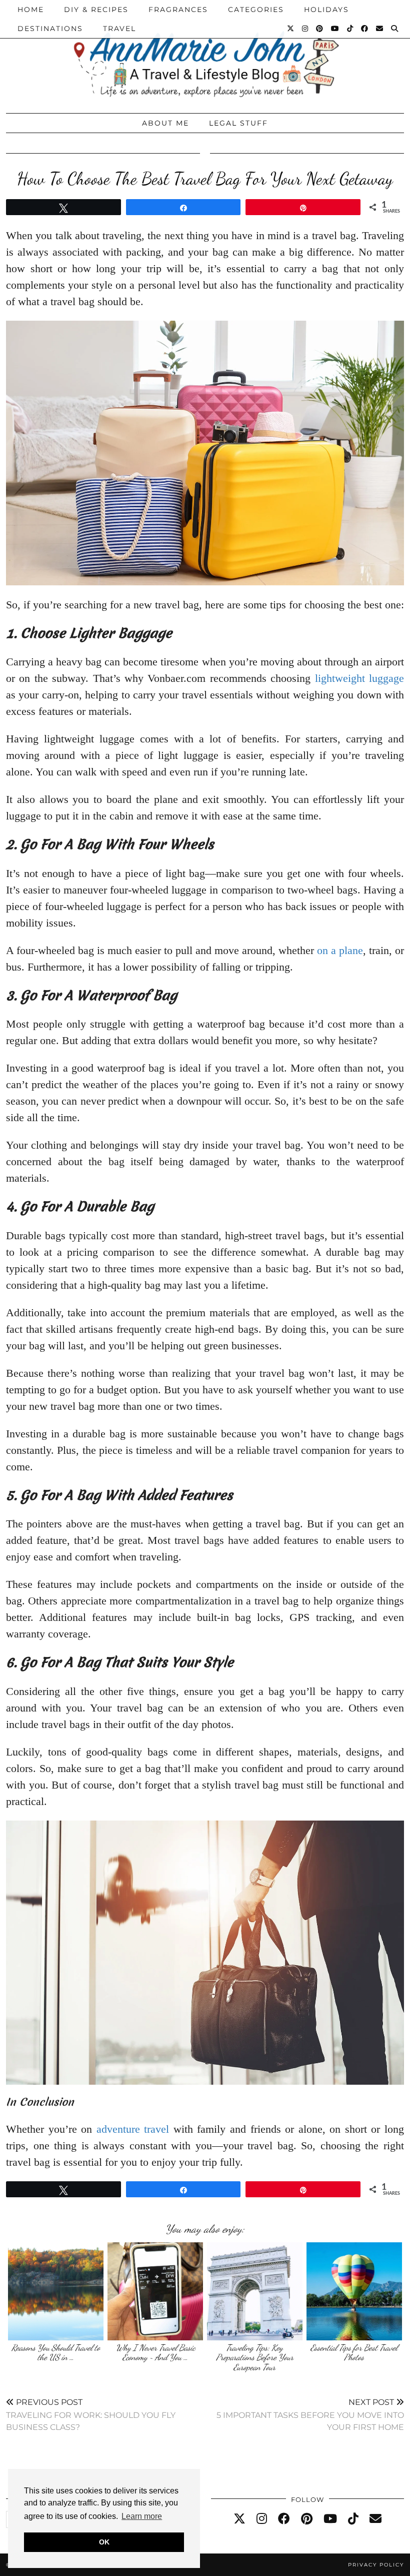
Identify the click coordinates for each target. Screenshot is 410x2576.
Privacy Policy (376, 2565)
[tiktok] (353, 2519)
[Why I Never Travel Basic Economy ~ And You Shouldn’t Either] (155, 2291)
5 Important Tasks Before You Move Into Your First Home (310, 2415)
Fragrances (178, 10)
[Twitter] (291, 29)
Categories (256, 10)
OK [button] (104, 2542)
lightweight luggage (359, 678)
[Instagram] (305, 29)
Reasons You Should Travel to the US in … (56, 2353)
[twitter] (239, 2519)
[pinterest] (307, 2519)
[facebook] (284, 2519)
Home (31, 10)
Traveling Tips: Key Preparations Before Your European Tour (255, 2357)
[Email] (380, 29)
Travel (119, 29)
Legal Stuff (238, 123)
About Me (165, 123)
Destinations (50, 29)
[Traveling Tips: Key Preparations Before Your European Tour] (255, 2291)
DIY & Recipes (96, 10)
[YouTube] (335, 29)
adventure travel (133, 2129)
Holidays (326, 10)
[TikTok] (350, 29)
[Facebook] (365, 29)
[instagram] (262, 2519)
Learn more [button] (142, 2516)
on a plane (340, 950)
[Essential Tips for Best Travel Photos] (354, 2291)
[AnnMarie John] (205, 54)
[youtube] (330, 2519)
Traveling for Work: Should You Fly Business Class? (91, 2415)
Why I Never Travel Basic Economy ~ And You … (155, 2353)
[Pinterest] (320, 29)
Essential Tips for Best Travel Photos (354, 2353)
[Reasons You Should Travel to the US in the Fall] (56, 2291)
